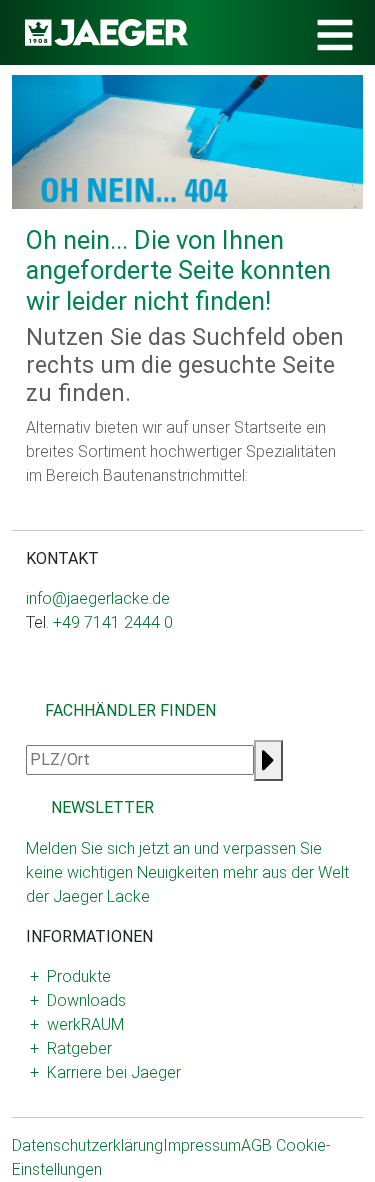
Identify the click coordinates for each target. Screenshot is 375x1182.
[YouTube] (82, 686)
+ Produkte (70, 976)
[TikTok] (98, 686)
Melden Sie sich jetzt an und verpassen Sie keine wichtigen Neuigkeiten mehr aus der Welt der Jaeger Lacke (187, 872)
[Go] (268, 760)
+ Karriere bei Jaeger (105, 1072)
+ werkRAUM (77, 1024)
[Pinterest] (114, 686)
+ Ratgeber (71, 1048)
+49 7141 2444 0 (113, 622)
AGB (256, 1145)
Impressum (202, 1145)
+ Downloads (78, 1000)
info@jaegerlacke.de (98, 598)
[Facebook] (50, 686)
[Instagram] (34, 686)
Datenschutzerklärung (87, 1145)
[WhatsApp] (66, 686)
